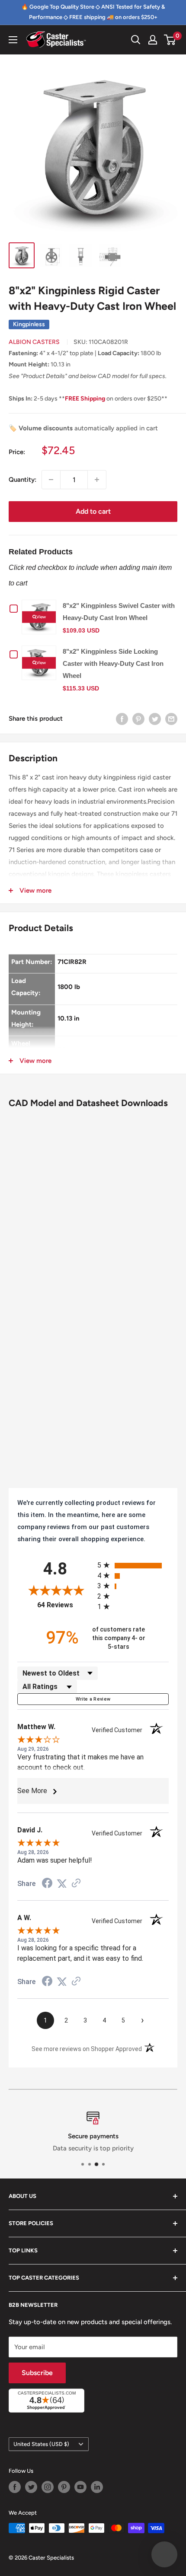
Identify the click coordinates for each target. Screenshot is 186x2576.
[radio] (133, 1565)
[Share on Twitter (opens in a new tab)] (62, 1884)
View (41, 617)
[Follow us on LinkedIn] (97, 2487)
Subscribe (37, 2373)
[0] (170, 40)
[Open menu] (13, 40)
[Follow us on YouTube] (80, 2487)
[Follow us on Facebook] (15, 2487)
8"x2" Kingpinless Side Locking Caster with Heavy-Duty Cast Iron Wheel (113, 663)
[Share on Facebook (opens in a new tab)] (47, 1884)
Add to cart (93, 511)
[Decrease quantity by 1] (51, 480)
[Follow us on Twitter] (31, 2487)
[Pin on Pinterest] (138, 718)
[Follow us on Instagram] (48, 2487)
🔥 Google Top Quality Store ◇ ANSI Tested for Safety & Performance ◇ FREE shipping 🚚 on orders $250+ (93, 12)
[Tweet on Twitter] (155, 718)
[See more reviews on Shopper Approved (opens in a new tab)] (76, 1884)
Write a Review (93, 1699)
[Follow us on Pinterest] (64, 2487)
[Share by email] (171, 718)
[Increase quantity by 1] (97, 480)
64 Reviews (65, 1605)
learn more (123, 2148)
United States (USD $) (41, 2444)
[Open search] (136, 40)
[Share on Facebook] (122, 718)
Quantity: (22, 480)
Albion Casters (34, 342)
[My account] (153, 40)
